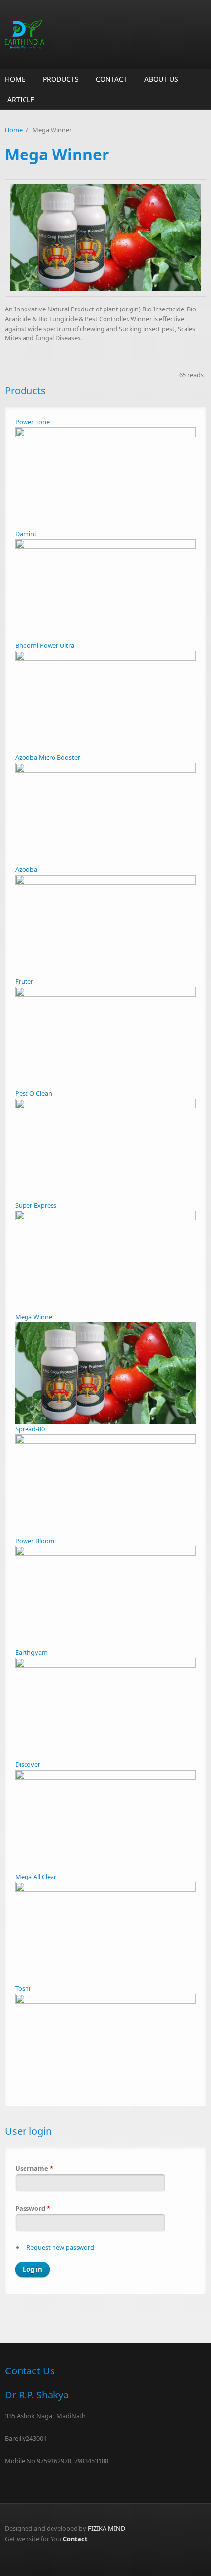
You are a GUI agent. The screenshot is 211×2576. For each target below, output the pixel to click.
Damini (26, 534)
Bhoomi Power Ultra (45, 645)
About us (161, 79)
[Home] (105, 34)
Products (61, 79)
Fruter (24, 981)
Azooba (26, 869)
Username (34, 2168)
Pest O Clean (34, 1093)
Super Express (36, 1205)
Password (33, 2208)
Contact (111, 79)
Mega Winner (35, 1317)
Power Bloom (35, 1541)
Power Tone (32, 422)
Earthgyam (31, 1652)
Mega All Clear (36, 1877)
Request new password (60, 2247)
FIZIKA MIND (106, 2528)
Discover (28, 1764)
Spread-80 (30, 1429)
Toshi (23, 1988)
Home (15, 79)
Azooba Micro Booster (48, 757)
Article (21, 99)
